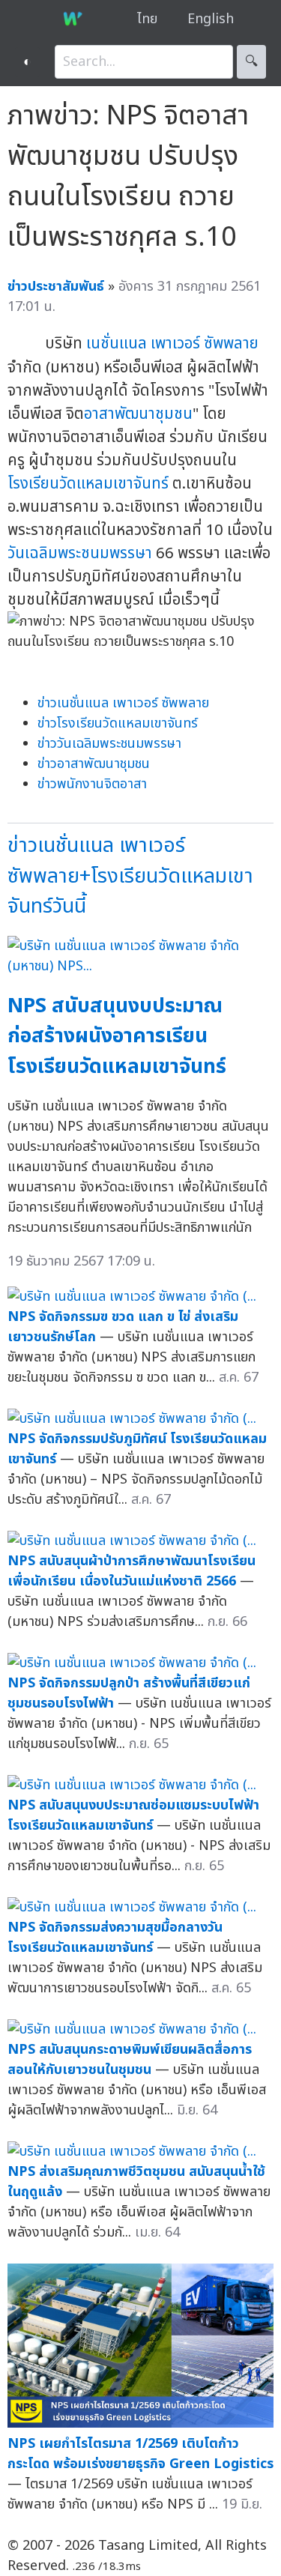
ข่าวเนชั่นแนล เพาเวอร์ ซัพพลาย (123, 703)
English (211, 19)
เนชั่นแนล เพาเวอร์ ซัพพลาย (172, 344)
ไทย (147, 19)
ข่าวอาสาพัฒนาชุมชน (94, 764)
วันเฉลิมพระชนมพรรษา (80, 553)
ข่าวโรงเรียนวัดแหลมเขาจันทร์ (118, 723)
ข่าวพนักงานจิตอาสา (92, 784)
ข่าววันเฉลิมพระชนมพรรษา (109, 744)
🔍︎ (251, 62)
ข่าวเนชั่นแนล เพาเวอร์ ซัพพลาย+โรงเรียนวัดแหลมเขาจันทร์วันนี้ (130, 876)
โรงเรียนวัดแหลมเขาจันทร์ (88, 484)
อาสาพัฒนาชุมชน (138, 414)
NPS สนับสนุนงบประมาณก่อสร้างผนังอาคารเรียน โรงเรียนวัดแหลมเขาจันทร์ (117, 1036)
